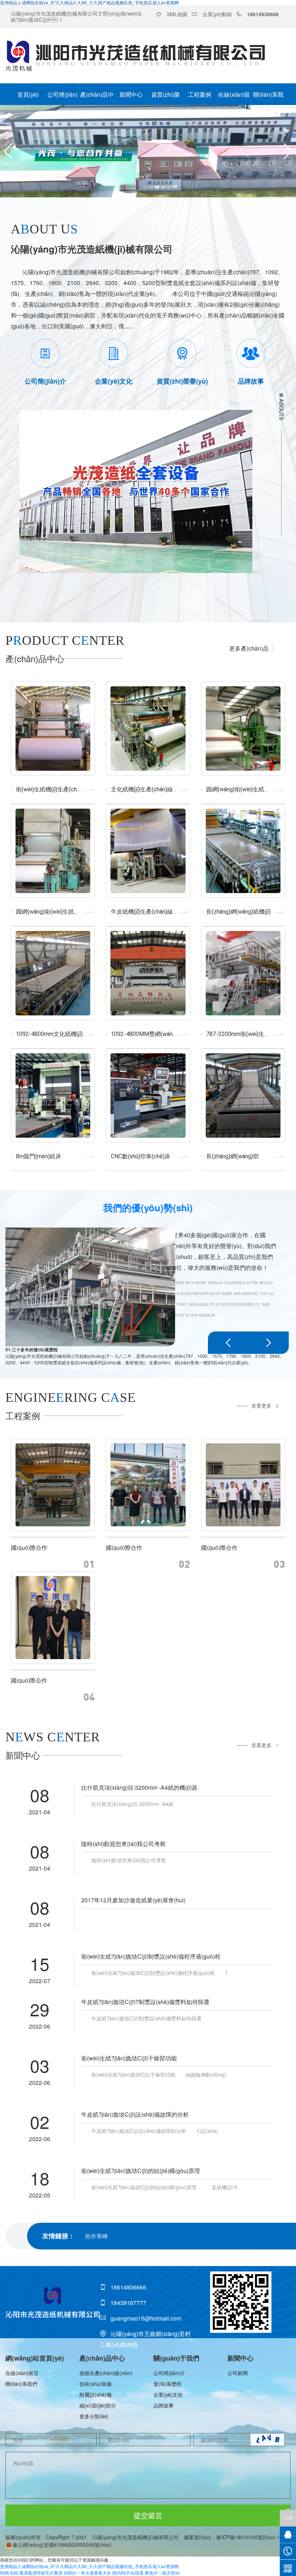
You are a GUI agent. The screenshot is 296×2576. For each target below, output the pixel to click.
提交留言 (148, 2515)
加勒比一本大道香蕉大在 (87, 2573)
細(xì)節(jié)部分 (98, 2405)
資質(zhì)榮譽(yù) (166, 98)
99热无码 (9, 2573)
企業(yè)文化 (168, 2395)
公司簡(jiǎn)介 (62, 98)
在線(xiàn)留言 (234, 98)
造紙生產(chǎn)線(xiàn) (106, 2373)
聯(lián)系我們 (268, 98)
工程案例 (200, 94)
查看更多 (261, 1405)
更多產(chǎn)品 (249, 648)
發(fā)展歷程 (167, 2384)
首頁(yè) (28, 94)
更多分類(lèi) (94, 2416)
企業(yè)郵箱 (217, 14)
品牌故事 (164, 2405)
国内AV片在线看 (128, 2573)
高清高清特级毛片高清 (41, 2573)
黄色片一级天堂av (162, 2573)
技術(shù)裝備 (95, 2384)
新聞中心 (131, 94)
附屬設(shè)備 (95, 2395)
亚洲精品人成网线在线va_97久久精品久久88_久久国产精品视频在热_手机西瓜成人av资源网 (89, 2566)
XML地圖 (177, 14)
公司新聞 (238, 2373)
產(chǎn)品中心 (97, 98)
